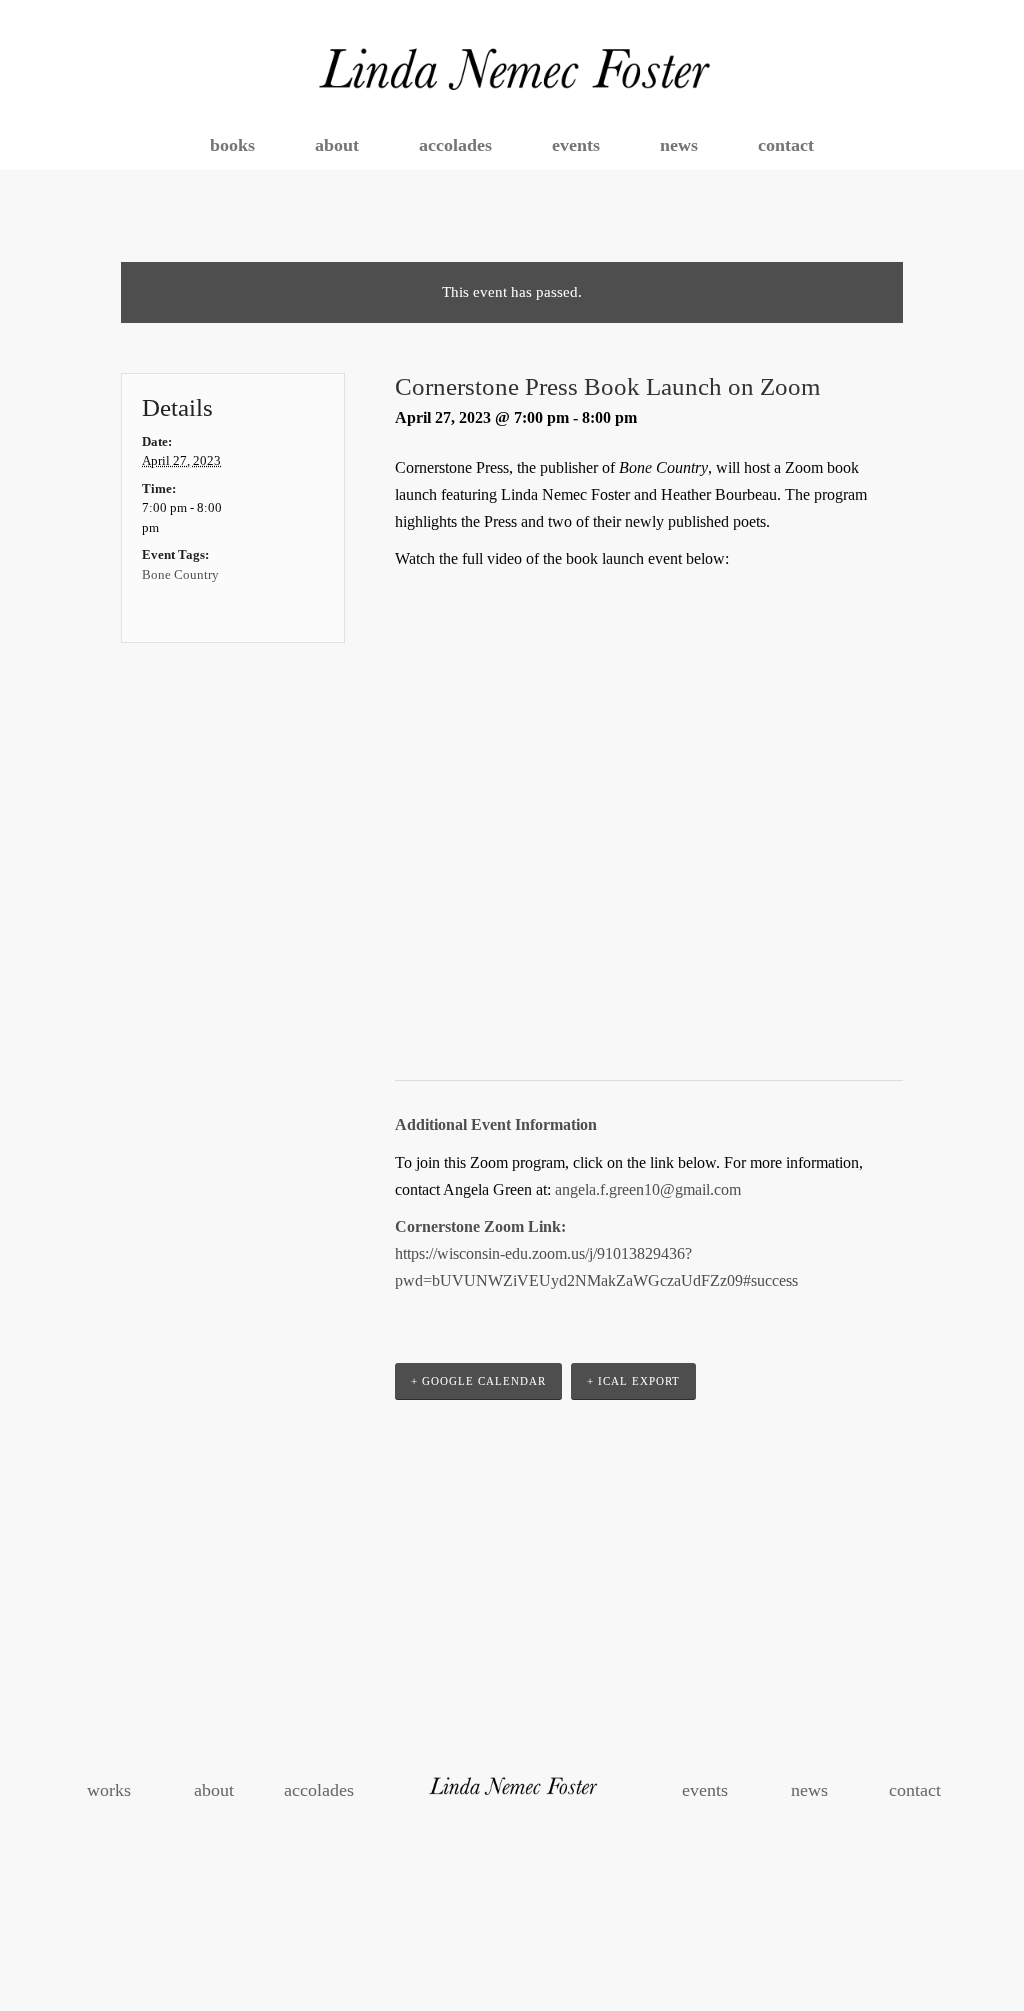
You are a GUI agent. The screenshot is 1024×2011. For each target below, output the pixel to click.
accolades (319, 1790)
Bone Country (180, 574)
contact (915, 1790)
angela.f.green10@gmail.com (648, 1189)
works (109, 1790)
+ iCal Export (633, 1381)
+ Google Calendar (478, 1381)
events (705, 1790)
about (214, 1790)
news (809, 1790)
